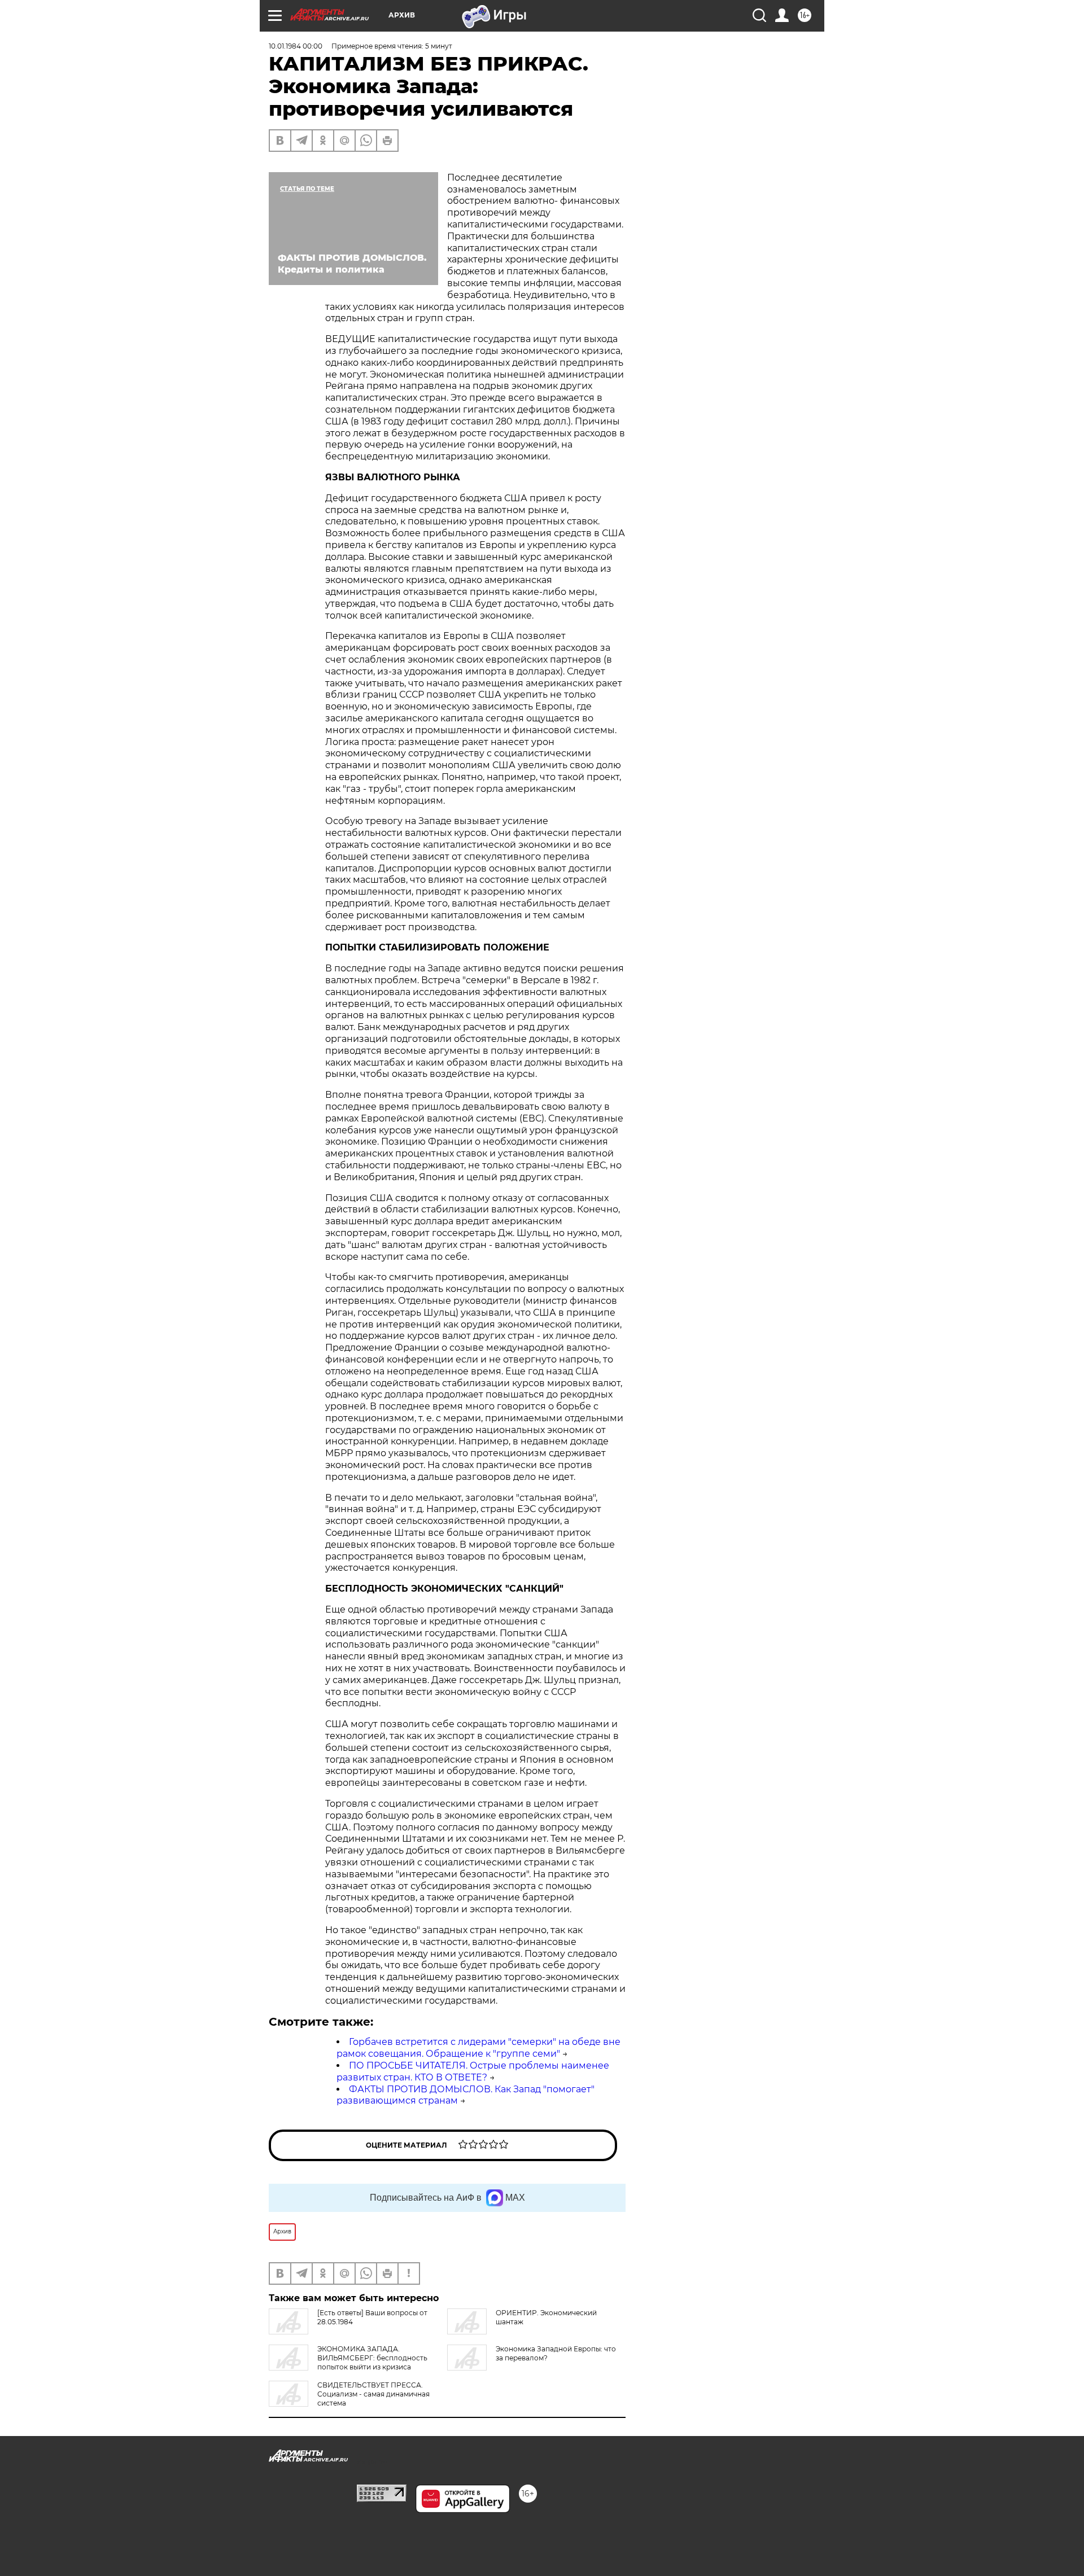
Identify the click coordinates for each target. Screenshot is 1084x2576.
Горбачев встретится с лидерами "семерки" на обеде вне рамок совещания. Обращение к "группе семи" (478, 2048)
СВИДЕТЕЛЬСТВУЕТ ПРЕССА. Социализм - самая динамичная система (373, 2394)
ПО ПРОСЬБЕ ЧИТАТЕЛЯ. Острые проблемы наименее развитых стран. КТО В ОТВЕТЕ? (473, 2071)
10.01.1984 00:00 (296, 46)
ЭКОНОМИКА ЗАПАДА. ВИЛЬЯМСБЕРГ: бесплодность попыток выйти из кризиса (372, 2358)
